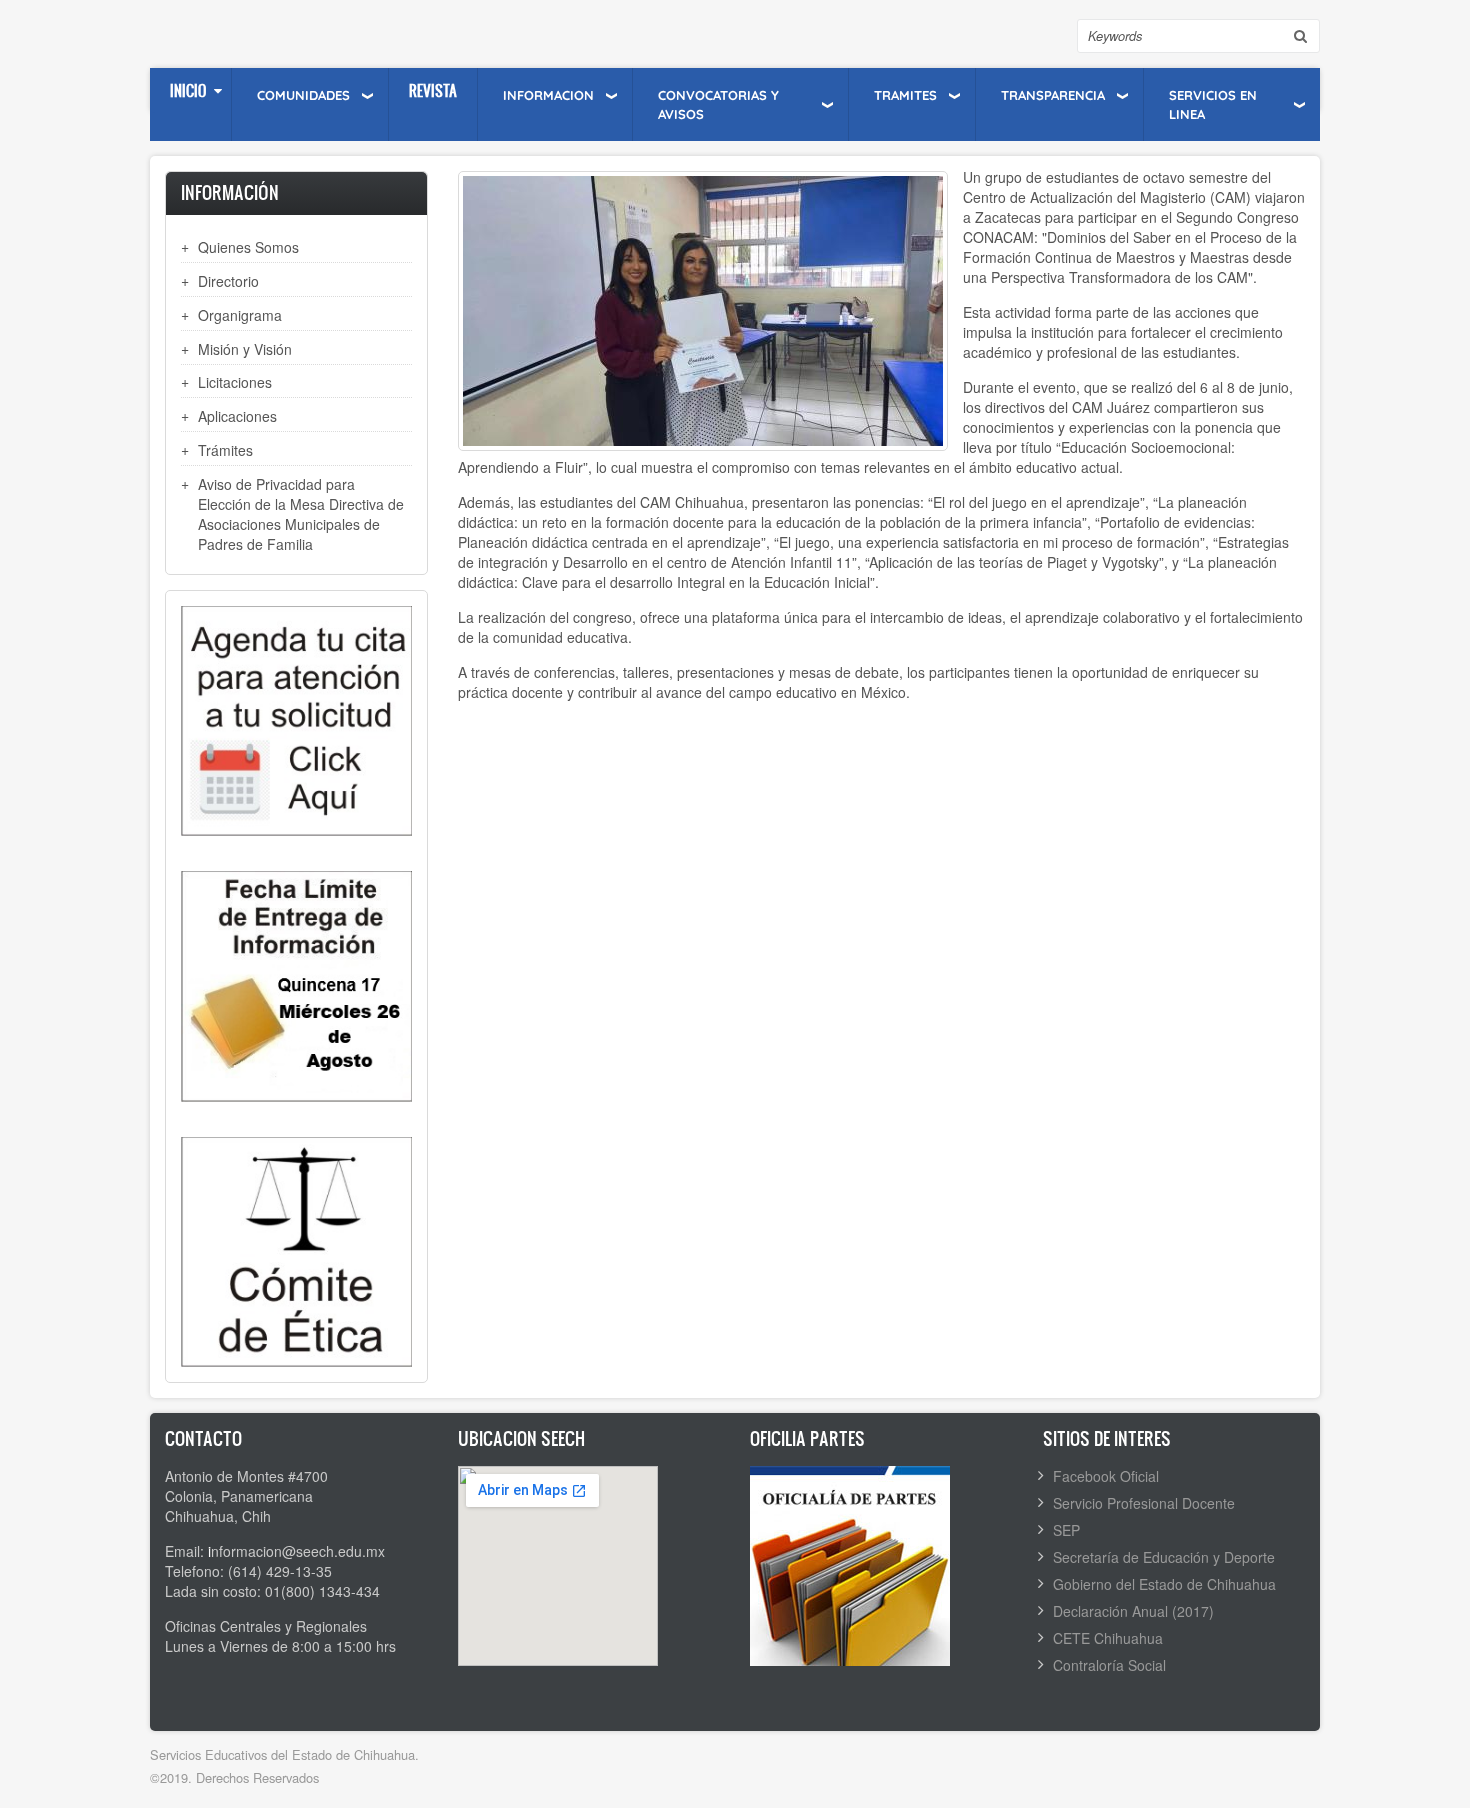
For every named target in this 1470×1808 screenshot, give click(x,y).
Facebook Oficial (1106, 1476)
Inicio (188, 90)
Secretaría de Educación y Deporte (1164, 1557)
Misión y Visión (245, 349)
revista (433, 90)
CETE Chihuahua (1108, 1638)
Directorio (228, 281)
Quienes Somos (248, 247)
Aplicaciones (237, 416)
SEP (1066, 1530)
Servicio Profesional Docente (1144, 1503)
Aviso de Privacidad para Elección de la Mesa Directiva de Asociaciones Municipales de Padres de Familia (301, 514)
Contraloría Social (1109, 1665)
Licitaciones (235, 382)
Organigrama (240, 315)
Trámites (225, 450)
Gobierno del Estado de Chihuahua (1164, 1584)
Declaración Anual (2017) (1133, 1611)
